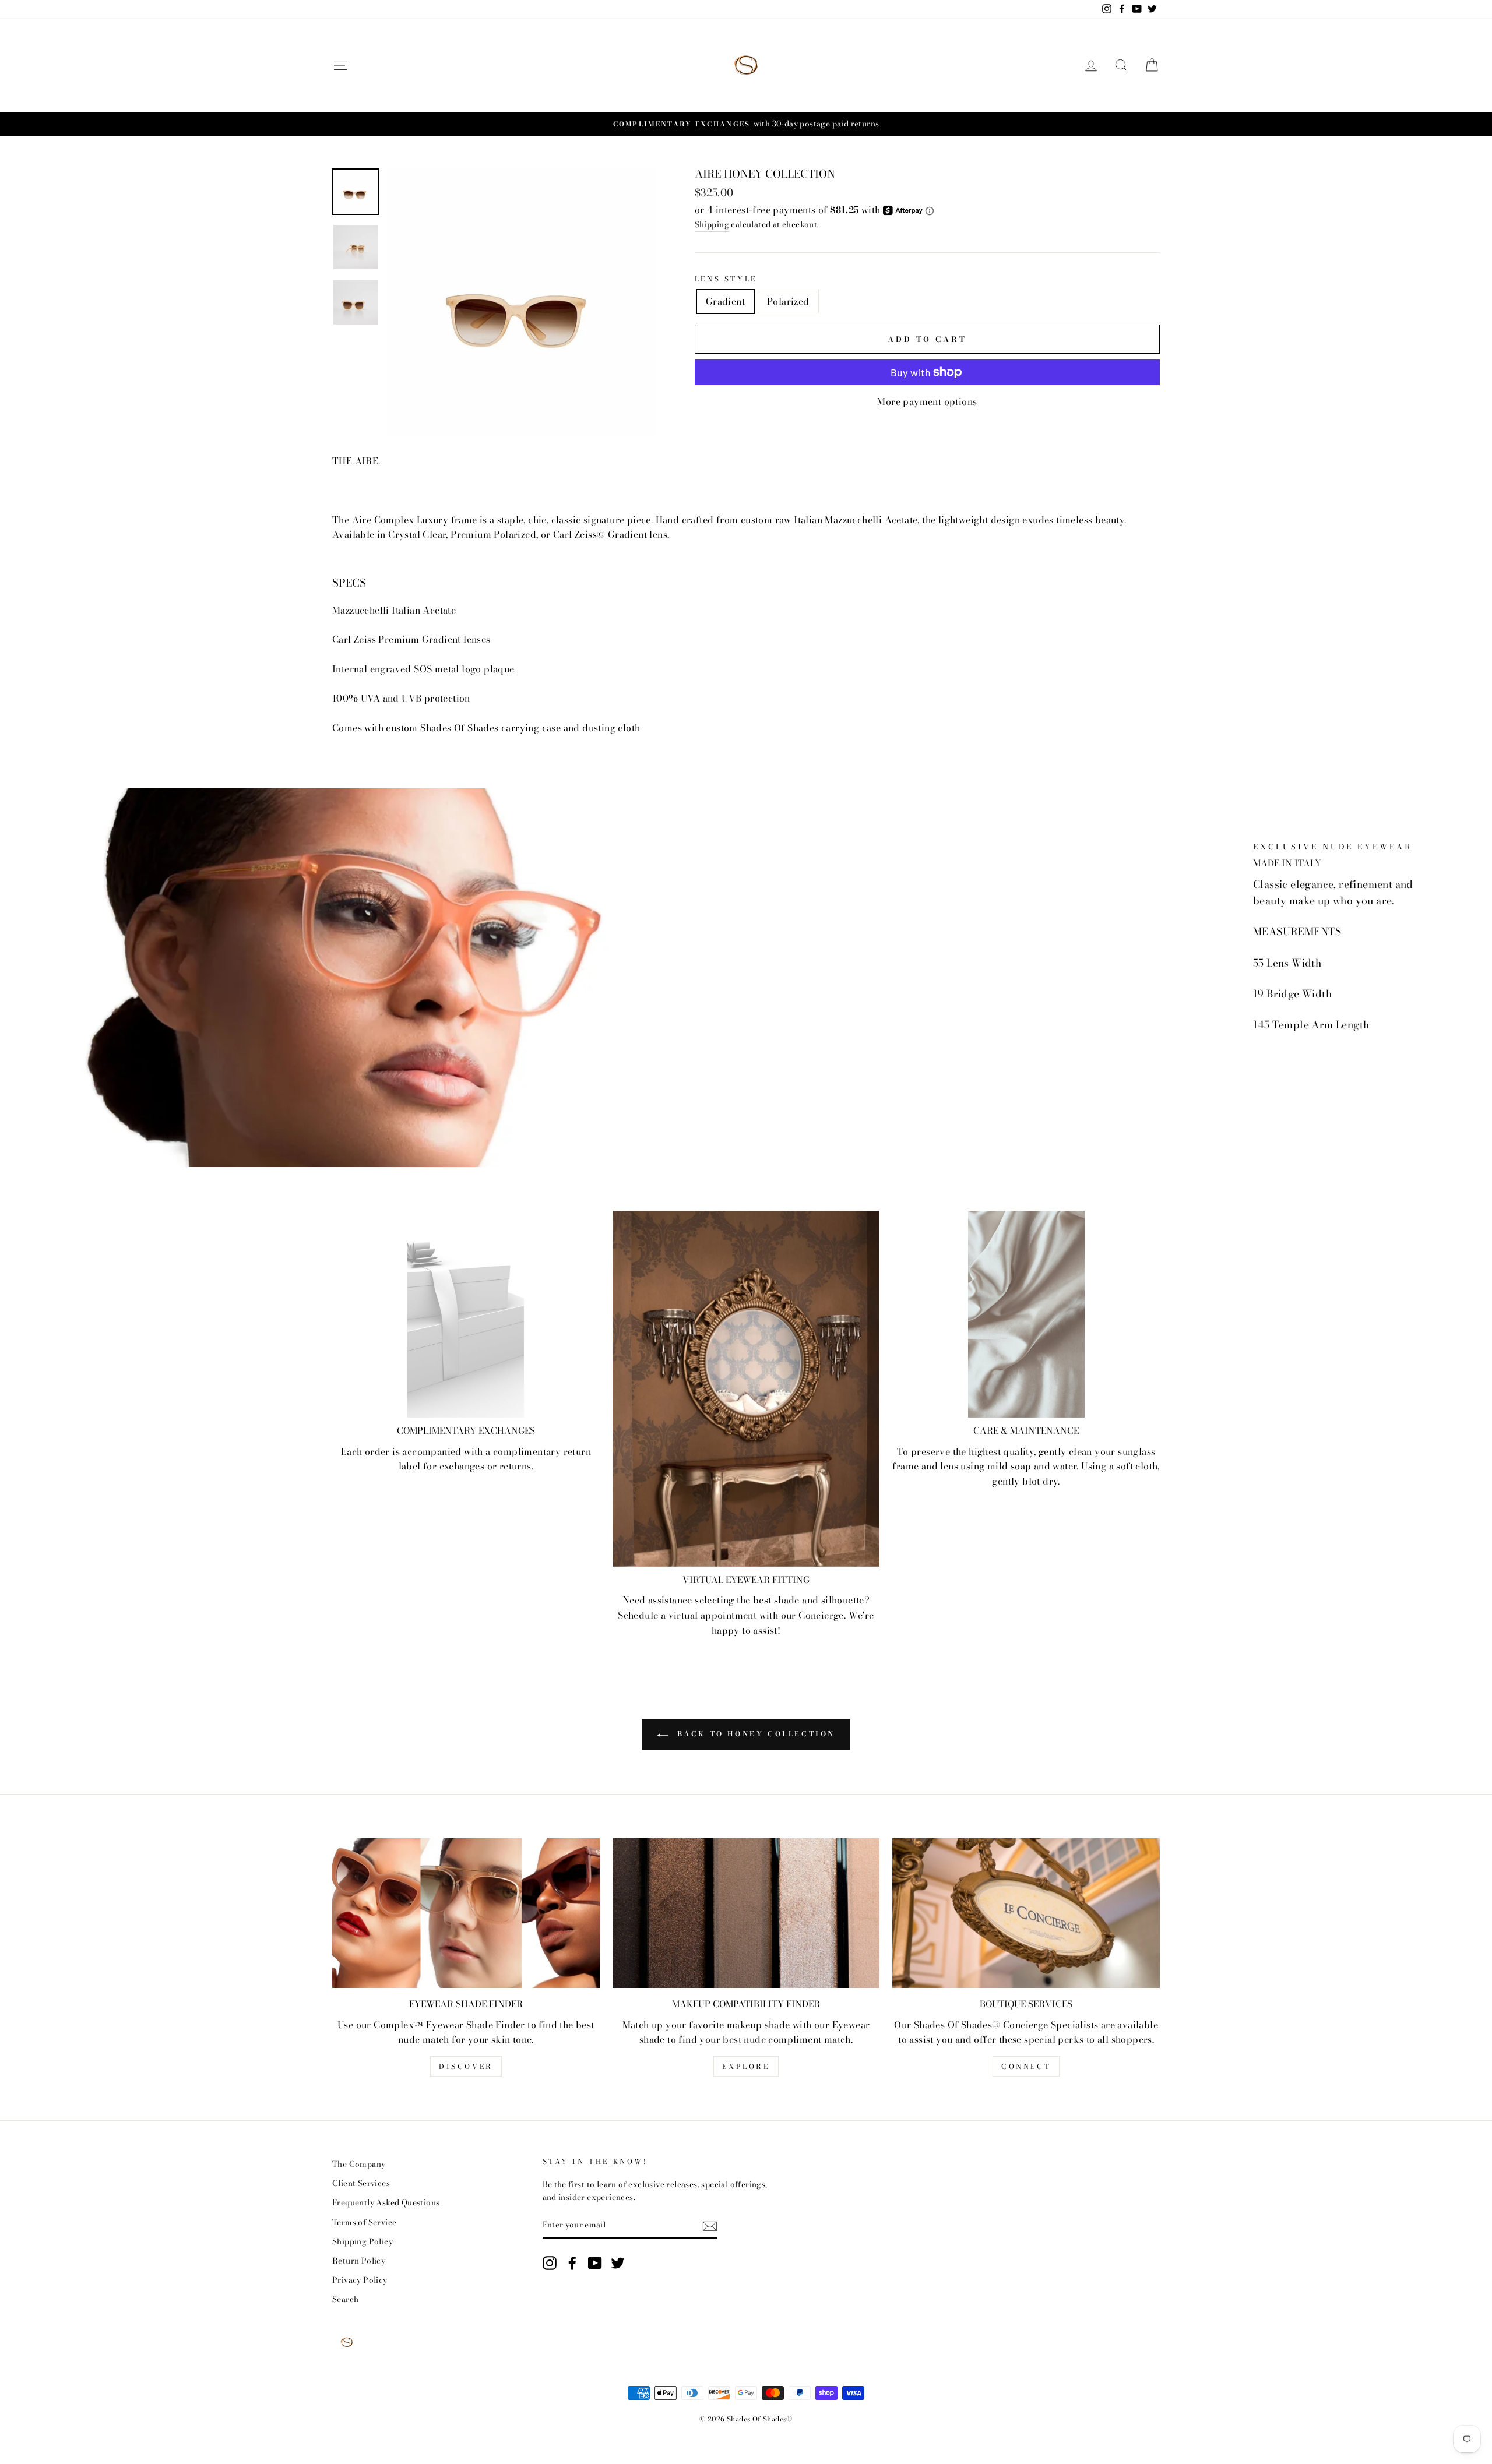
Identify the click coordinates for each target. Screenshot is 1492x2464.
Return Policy (359, 2261)
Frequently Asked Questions (386, 2202)
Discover (466, 2066)
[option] (746, 124)
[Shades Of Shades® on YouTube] (595, 2263)
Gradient (725, 301)
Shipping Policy (363, 2241)
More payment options (927, 401)
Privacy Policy (360, 2280)
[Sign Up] (710, 2226)
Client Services (361, 2183)
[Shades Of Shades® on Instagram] (550, 2263)
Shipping (712, 224)
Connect (1026, 2066)
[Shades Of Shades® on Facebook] (572, 2263)
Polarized (788, 301)
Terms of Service (364, 2222)
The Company (359, 2164)
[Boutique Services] (1026, 1913)
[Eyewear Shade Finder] (466, 1913)
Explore (746, 2066)
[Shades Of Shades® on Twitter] (618, 2263)
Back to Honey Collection (754, 1734)
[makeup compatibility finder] (746, 1913)
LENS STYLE (726, 279)
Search (345, 2299)
